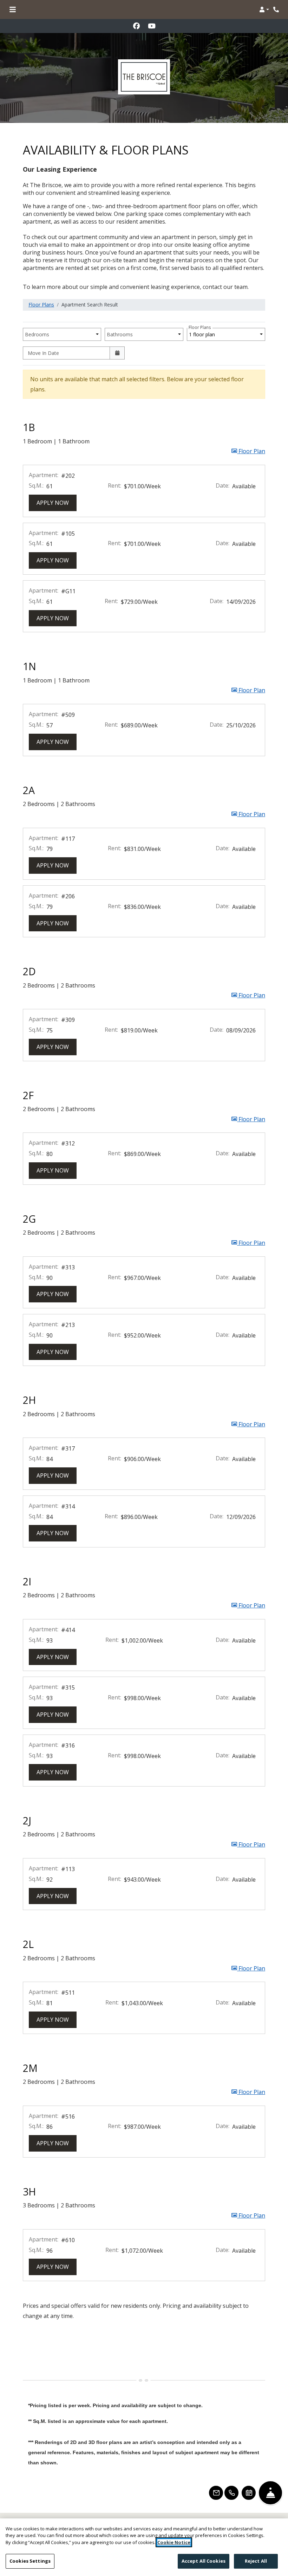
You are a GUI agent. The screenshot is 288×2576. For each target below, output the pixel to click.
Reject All (256, 2561)
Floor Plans (41, 305)
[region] (144, 2547)
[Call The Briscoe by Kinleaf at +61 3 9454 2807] (276, 9)
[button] (264, 9)
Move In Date (43, 353)
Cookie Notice (174, 2542)
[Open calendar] (117, 353)
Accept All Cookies (204, 2561)
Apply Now (57, 503)
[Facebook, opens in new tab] (136, 26)
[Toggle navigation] (13, 9)
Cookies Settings (30, 2561)
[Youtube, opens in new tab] (152, 26)
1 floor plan (203, 333)
